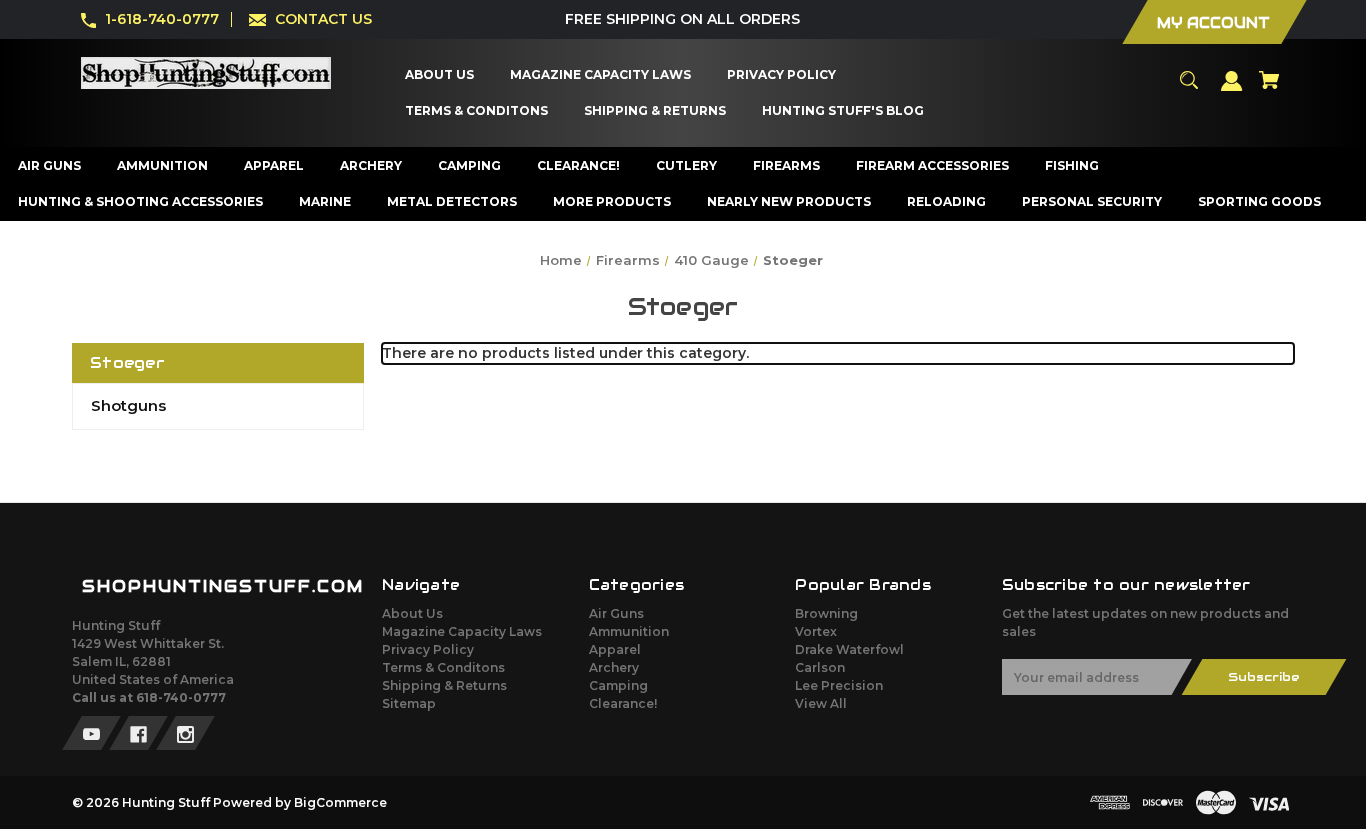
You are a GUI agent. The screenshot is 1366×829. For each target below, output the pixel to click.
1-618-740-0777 (162, 19)
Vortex (816, 631)
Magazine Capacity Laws (462, 631)
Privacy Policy (428, 649)
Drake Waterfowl (849, 649)
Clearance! (623, 703)
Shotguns (128, 405)
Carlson (820, 667)
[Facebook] (138, 733)
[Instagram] (185, 733)
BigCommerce (340, 802)
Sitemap (409, 703)
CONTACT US (323, 19)
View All (821, 703)
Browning (826, 613)
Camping (618, 685)
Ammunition (629, 631)
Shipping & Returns (444, 685)
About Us (412, 613)
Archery (614, 667)
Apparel (615, 649)
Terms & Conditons (443, 667)
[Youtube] (91, 733)
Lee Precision (839, 685)
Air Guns (616, 613)
